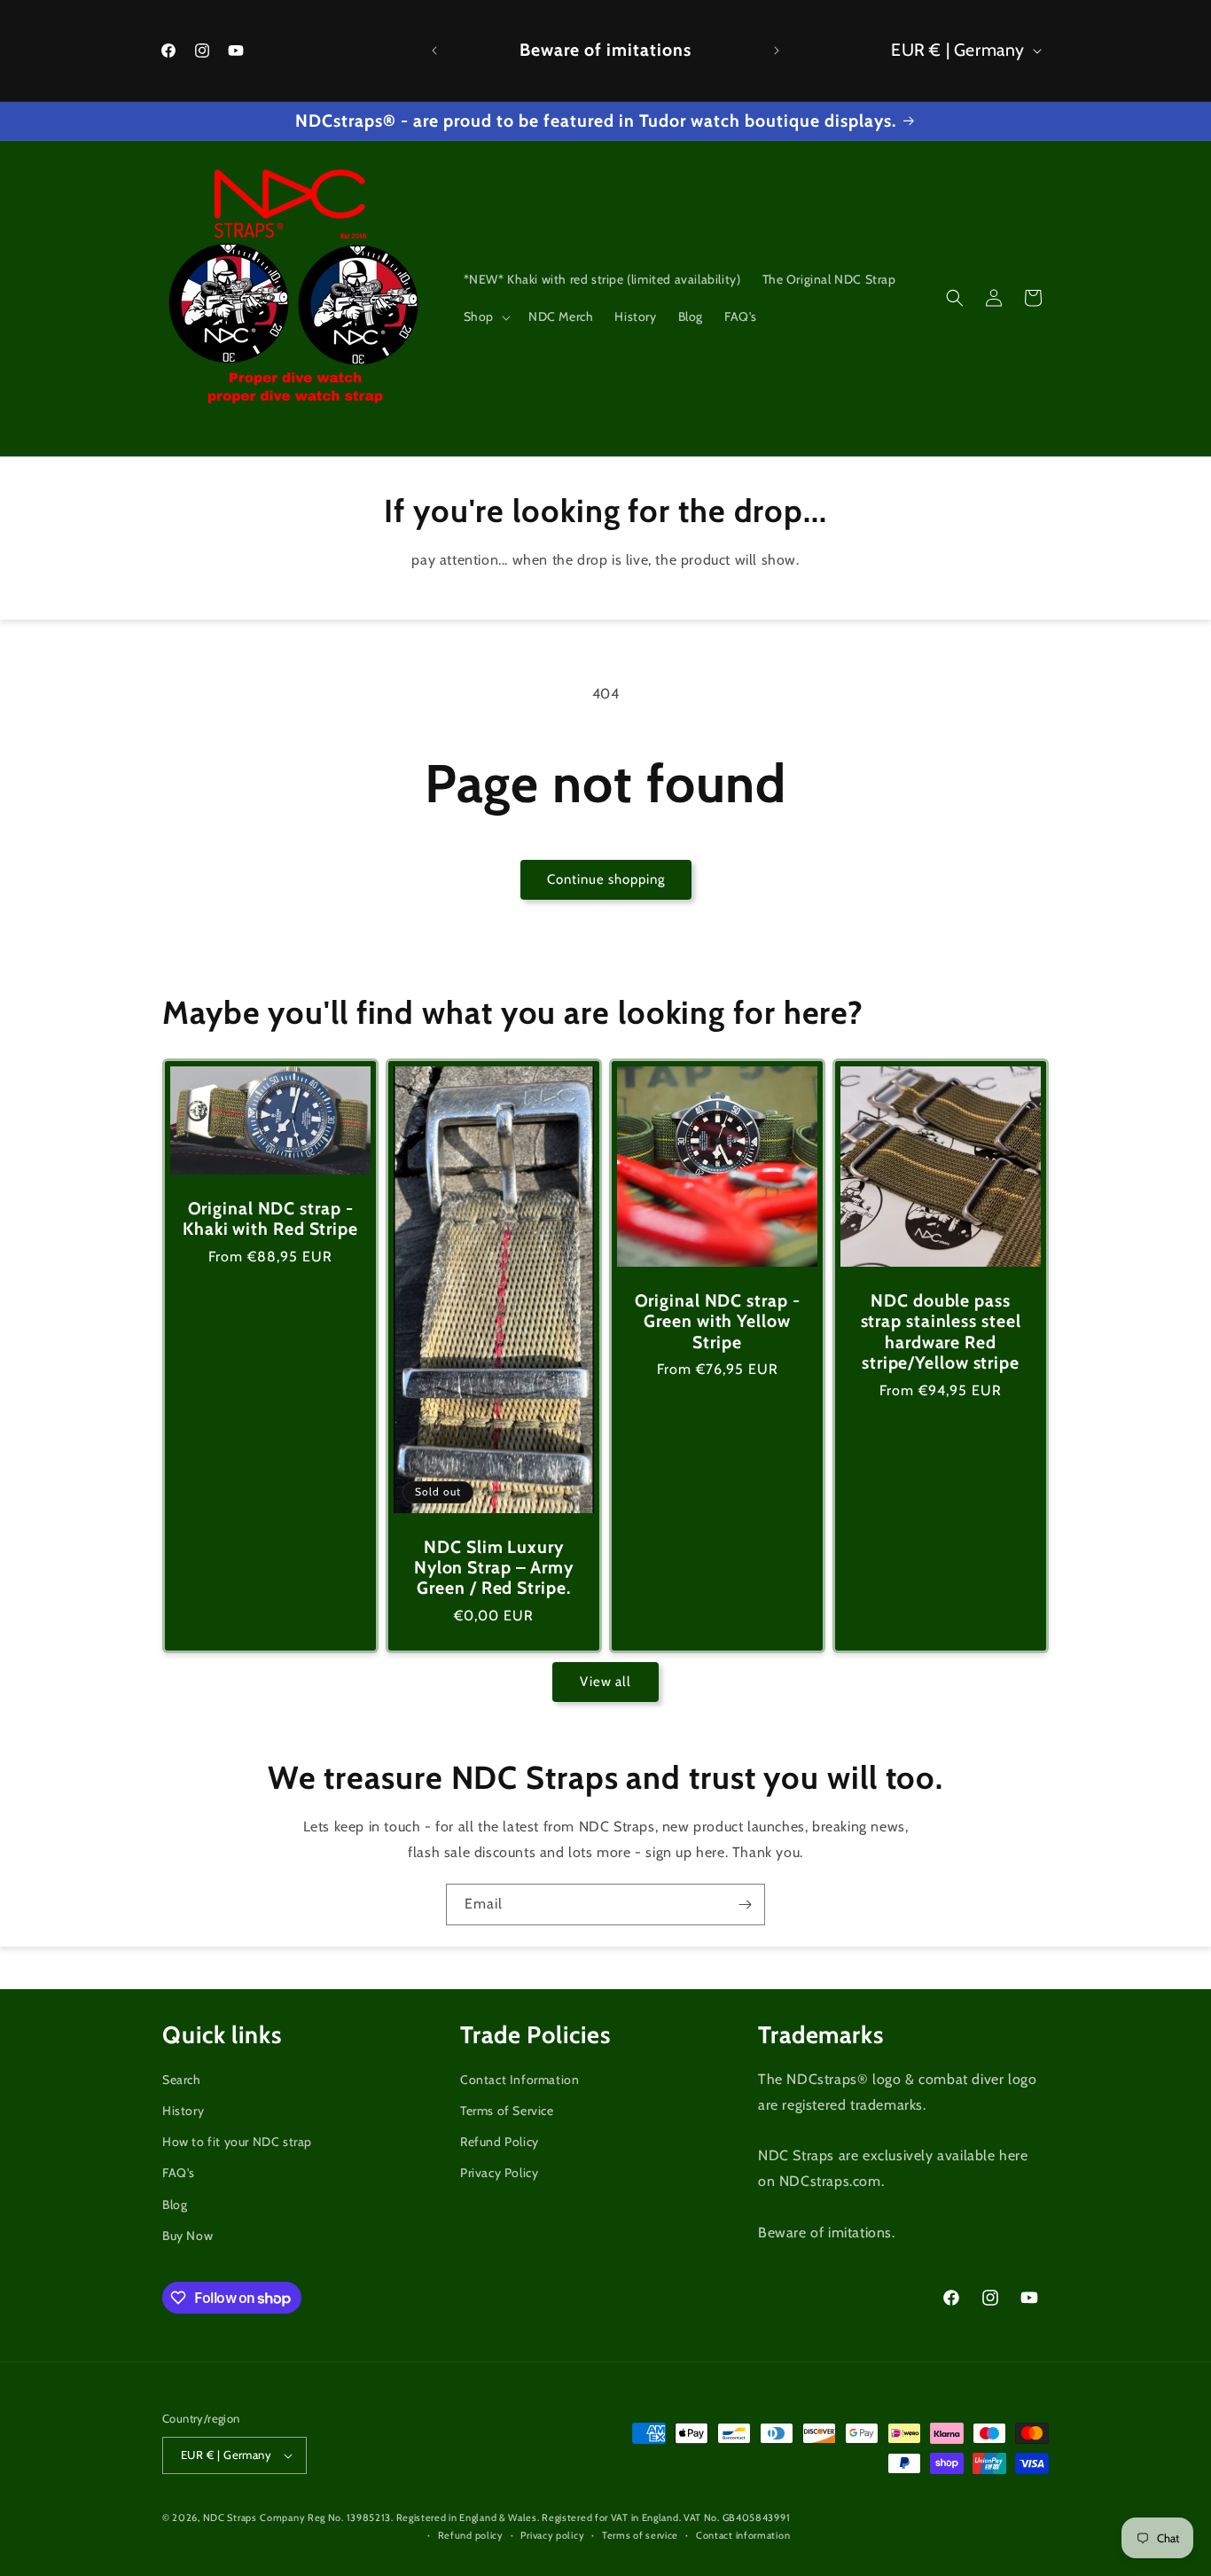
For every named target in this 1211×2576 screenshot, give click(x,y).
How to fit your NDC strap (237, 2142)
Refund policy (471, 2535)
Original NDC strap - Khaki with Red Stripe (270, 1219)
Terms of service (640, 2535)
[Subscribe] (745, 1905)
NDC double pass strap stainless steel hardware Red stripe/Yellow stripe (941, 1332)
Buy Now (188, 2236)
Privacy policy (552, 2535)
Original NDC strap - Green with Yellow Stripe (718, 1322)
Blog (175, 2205)
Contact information (743, 2535)
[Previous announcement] (434, 51)
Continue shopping (606, 879)
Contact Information (520, 2080)
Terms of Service (507, 2111)
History (183, 2111)
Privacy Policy (499, 2173)
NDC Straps (230, 2517)
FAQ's (179, 2173)
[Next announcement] (777, 51)
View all (605, 1682)
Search (182, 2080)
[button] (485, 316)
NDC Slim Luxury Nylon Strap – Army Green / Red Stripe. (494, 1568)
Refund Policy (500, 2142)
